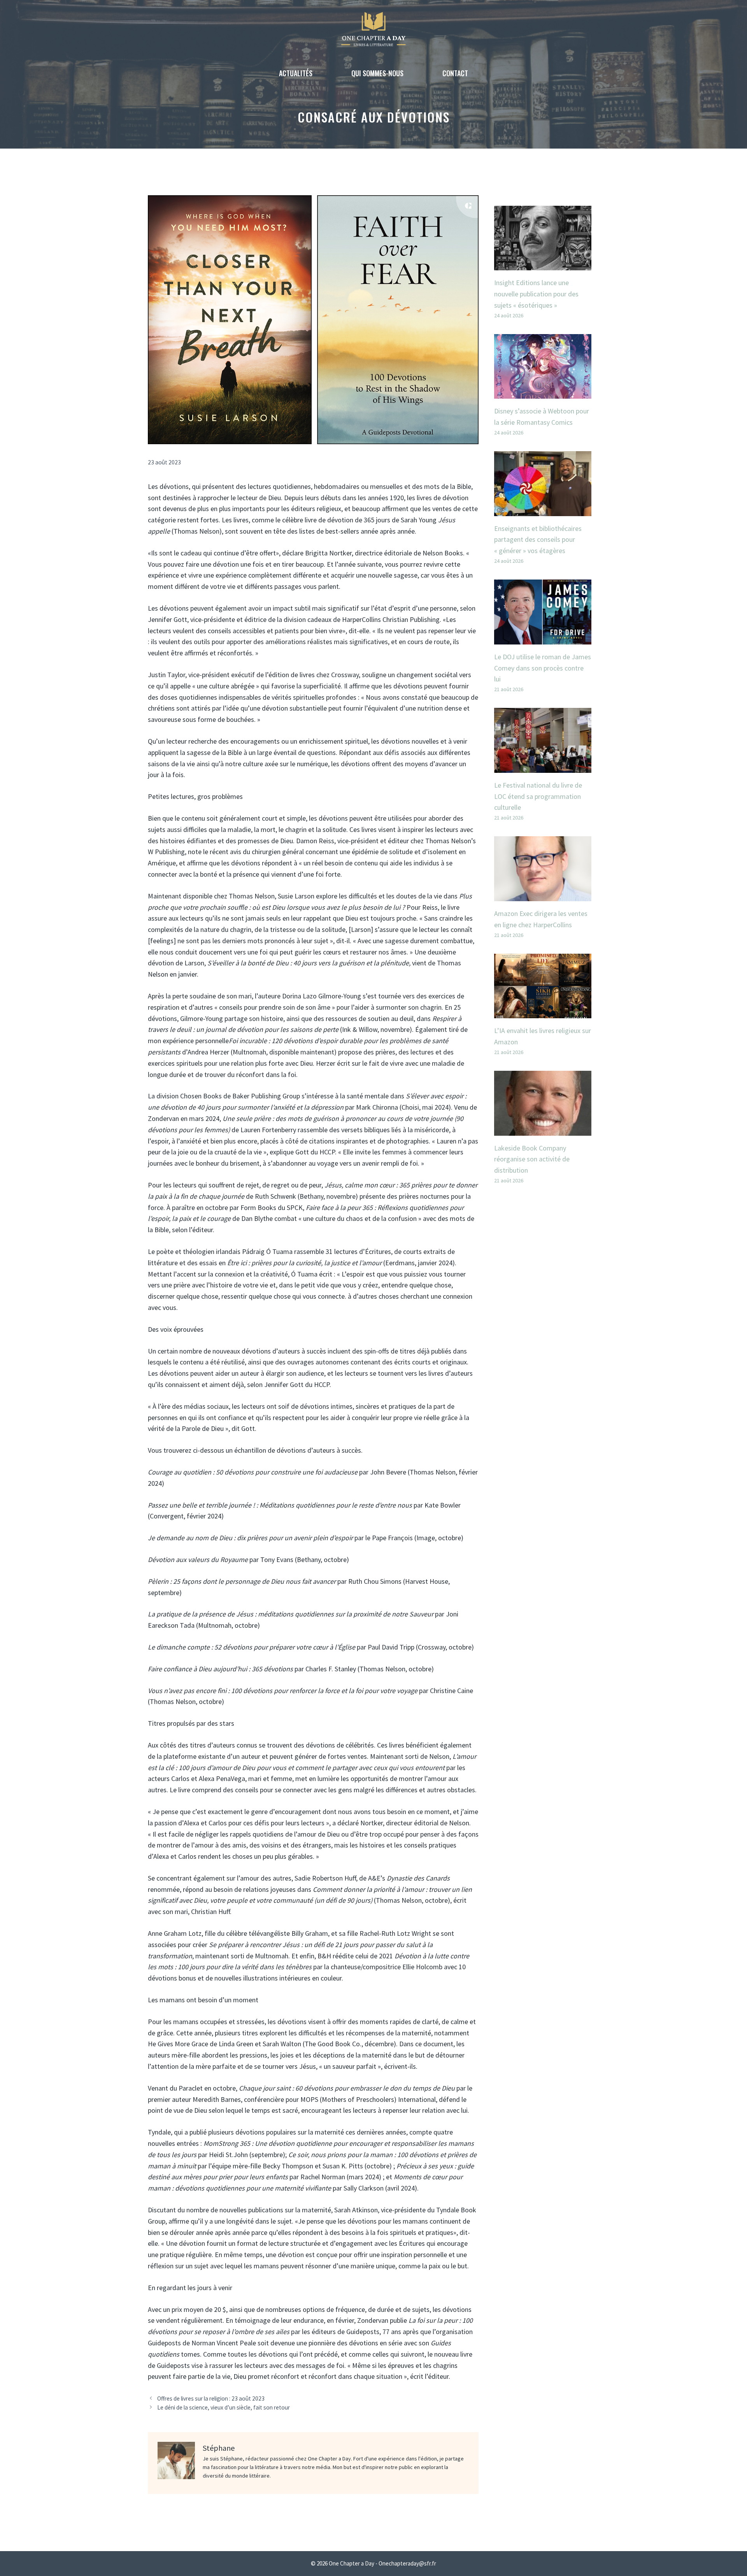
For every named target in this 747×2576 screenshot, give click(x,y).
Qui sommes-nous (377, 73)
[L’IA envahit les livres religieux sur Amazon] (543, 1012)
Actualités (296, 73)
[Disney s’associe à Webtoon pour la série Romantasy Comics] (543, 393)
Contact (455, 73)
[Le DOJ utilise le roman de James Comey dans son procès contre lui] (543, 638)
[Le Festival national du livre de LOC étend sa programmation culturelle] (543, 767)
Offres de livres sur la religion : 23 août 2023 (211, 2398)
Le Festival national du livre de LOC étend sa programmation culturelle (538, 796)
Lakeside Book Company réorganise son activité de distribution (532, 1159)
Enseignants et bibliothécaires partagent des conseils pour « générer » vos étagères (538, 540)
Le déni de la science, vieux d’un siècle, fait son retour (224, 2407)
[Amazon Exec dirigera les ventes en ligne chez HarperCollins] (543, 895)
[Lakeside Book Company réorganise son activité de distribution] (543, 1130)
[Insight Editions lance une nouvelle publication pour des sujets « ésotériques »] (543, 264)
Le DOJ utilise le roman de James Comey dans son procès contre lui (543, 668)
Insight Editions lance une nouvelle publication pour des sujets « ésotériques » (536, 294)
